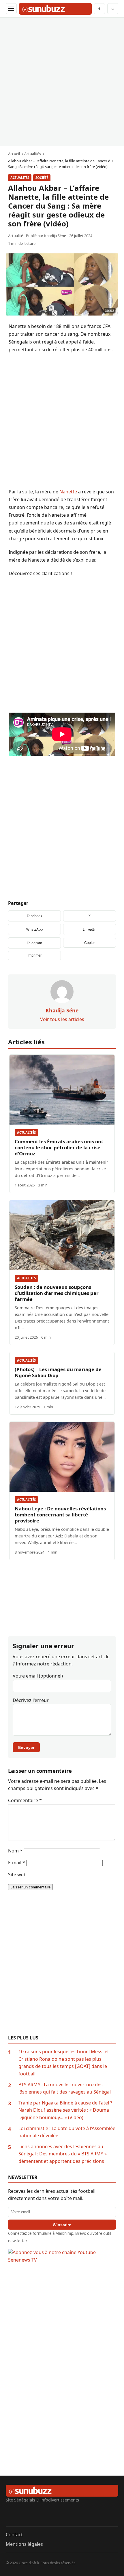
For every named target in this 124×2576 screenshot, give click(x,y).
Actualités (20, 178)
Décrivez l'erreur (31, 1700)
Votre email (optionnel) (38, 1676)
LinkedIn (90, 929)
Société (42, 178)
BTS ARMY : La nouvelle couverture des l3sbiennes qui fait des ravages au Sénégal (65, 2088)
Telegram (34, 943)
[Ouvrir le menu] (11, 9)
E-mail (17, 1863)
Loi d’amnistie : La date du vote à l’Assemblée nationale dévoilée (67, 2132)
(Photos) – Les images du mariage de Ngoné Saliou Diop (58, 1372)
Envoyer (26, 1747)
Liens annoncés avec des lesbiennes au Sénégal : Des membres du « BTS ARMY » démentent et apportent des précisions (63, 2154)
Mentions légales (24, 2544)
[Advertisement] (62, 82)
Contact (14, 2535)
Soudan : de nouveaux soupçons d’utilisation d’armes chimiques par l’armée (57, 1293)
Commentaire (25, 1800)
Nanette (68, 492)
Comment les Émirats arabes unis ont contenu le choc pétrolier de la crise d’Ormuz (59, 1147)
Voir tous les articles (62, 1019)
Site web (17, 1875)
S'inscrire (62, 2225)
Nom (15, 1851)
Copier (90, 943)
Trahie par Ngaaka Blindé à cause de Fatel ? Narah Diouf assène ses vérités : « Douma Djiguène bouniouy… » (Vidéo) (65, 2110)
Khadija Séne (55, 236)
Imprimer (35, 955)
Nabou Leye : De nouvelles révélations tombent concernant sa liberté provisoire (60, 1515)
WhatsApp (34, 929)
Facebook (34, 916)
